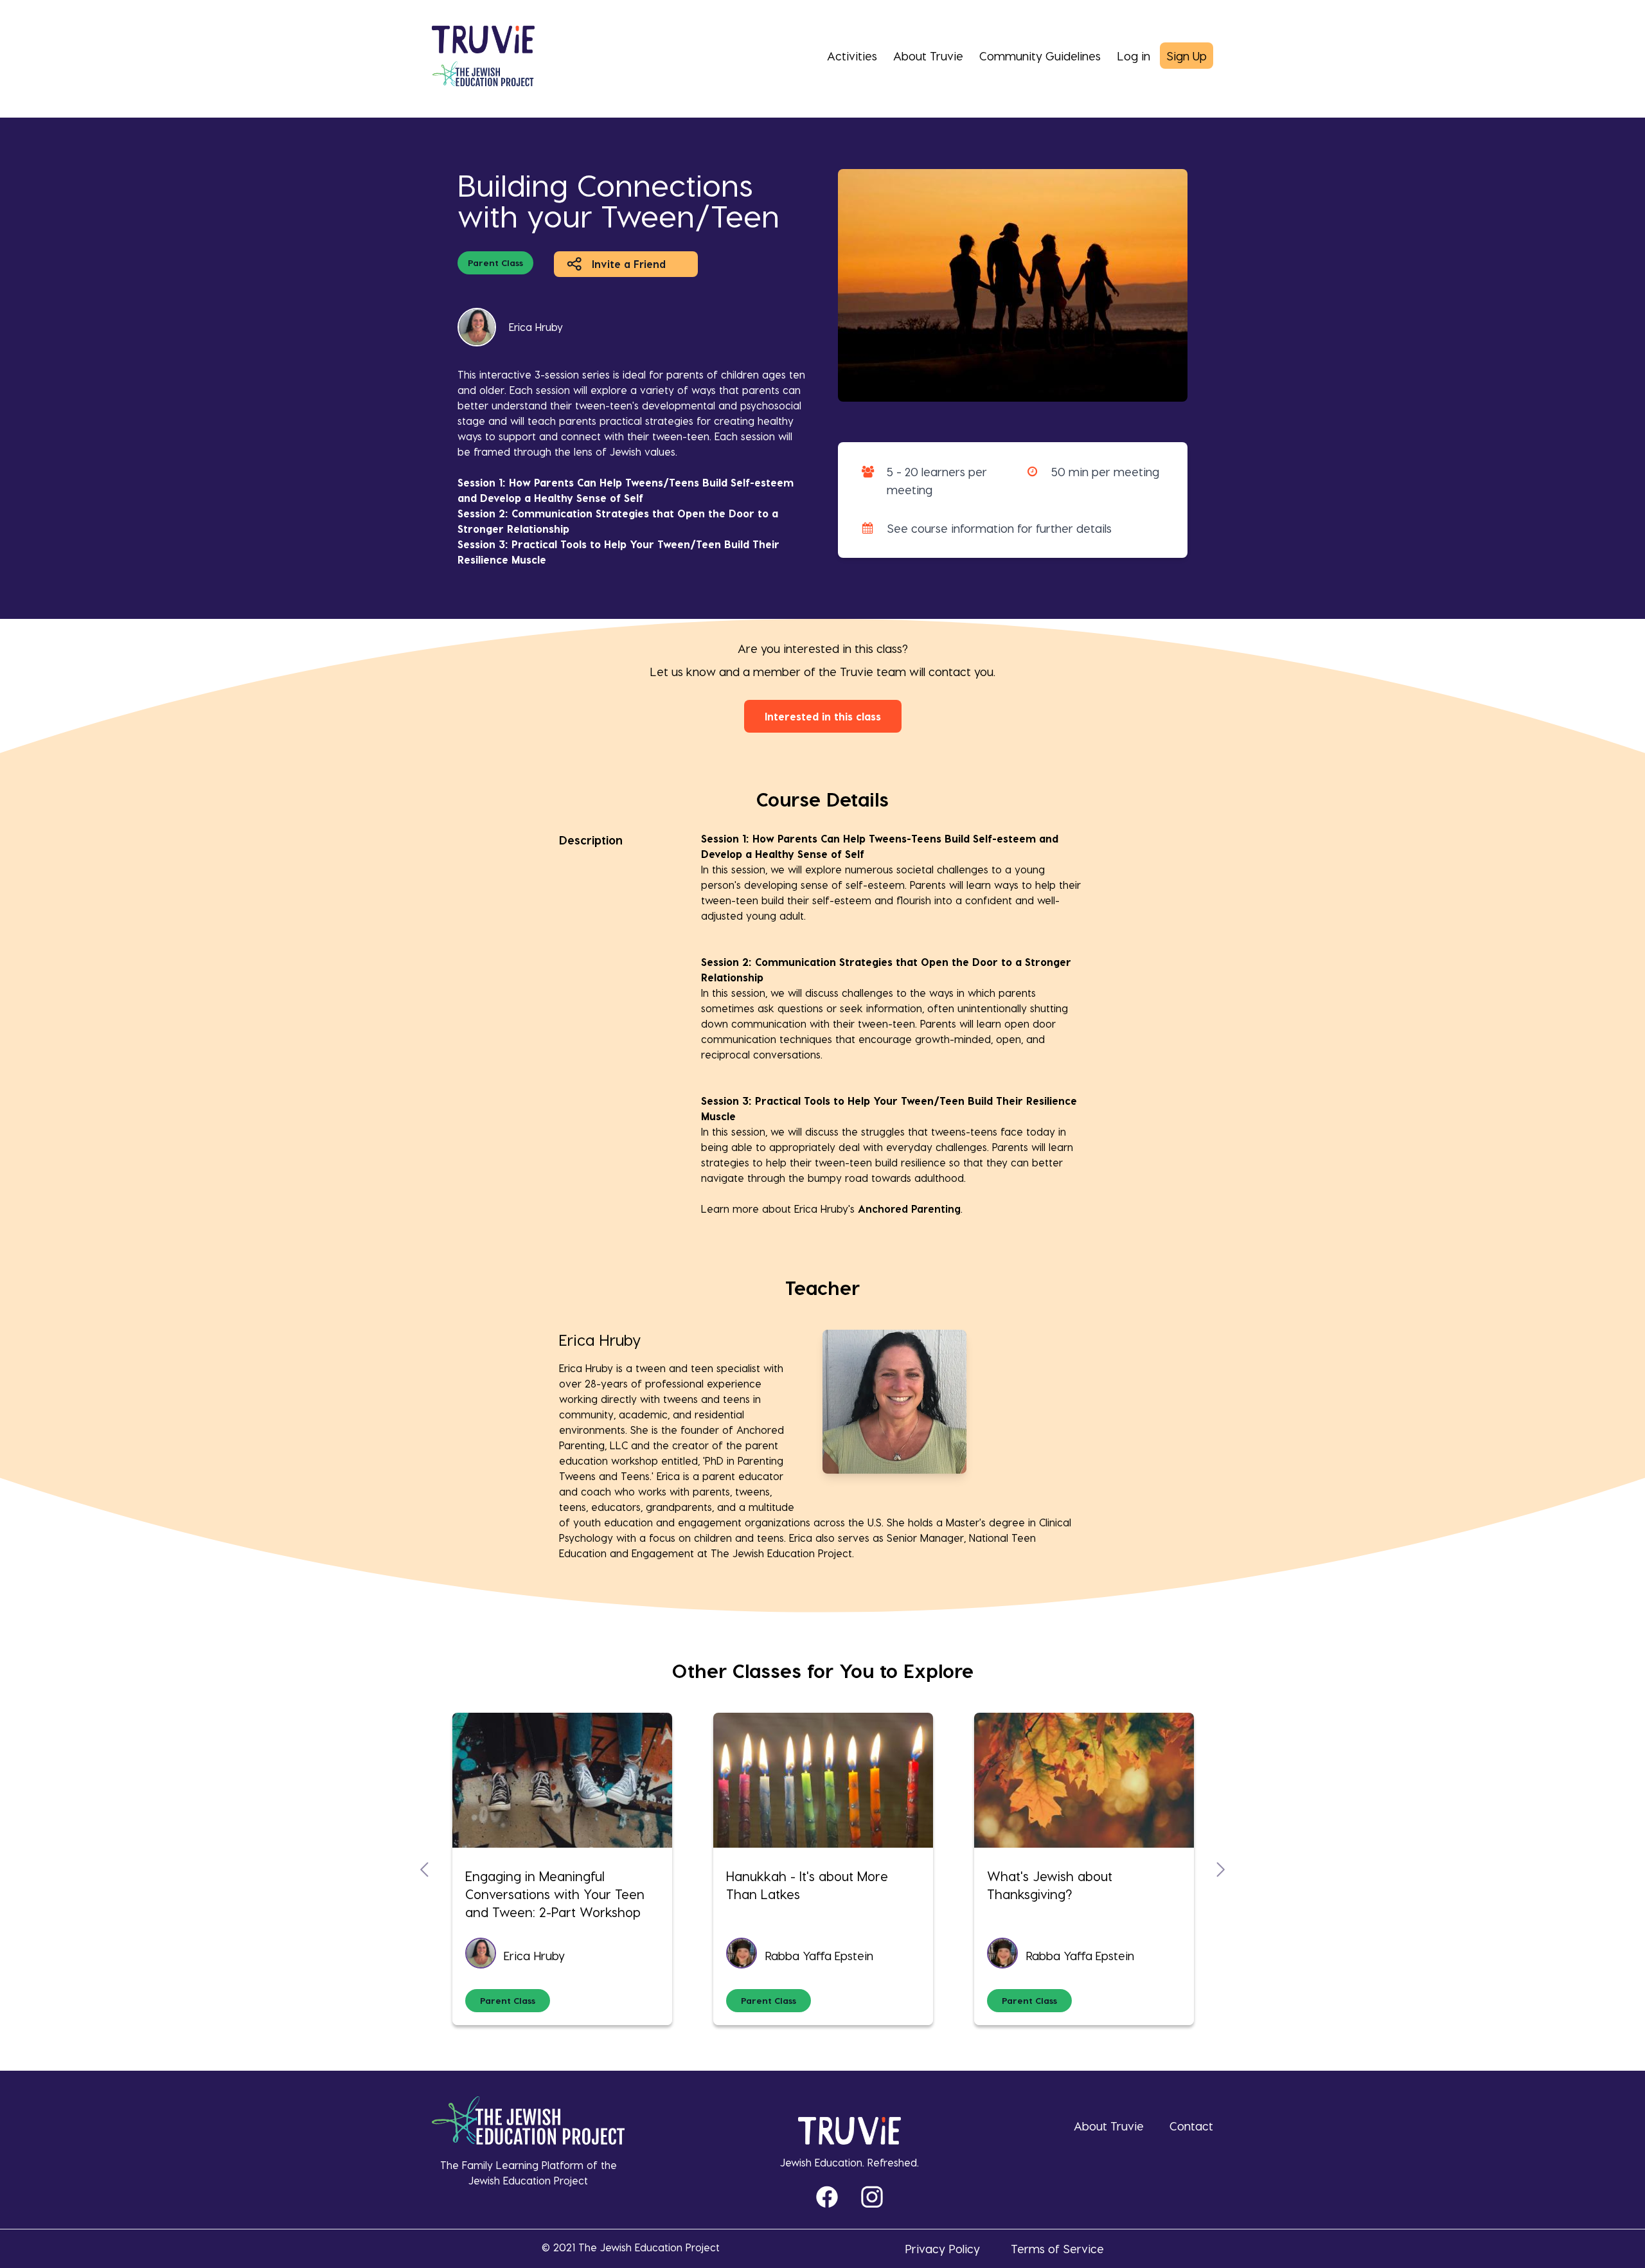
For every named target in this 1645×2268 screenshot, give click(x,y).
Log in (1134, 56)
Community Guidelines (1040, 56)
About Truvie (928, 56)
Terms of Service (1057, 2248)
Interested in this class (823, 716)
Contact (1191, 2126)
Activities (852, 56)
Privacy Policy (942, 2248)
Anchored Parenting (909, 1209)
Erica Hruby (536, 327)
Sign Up (1187, 56)
